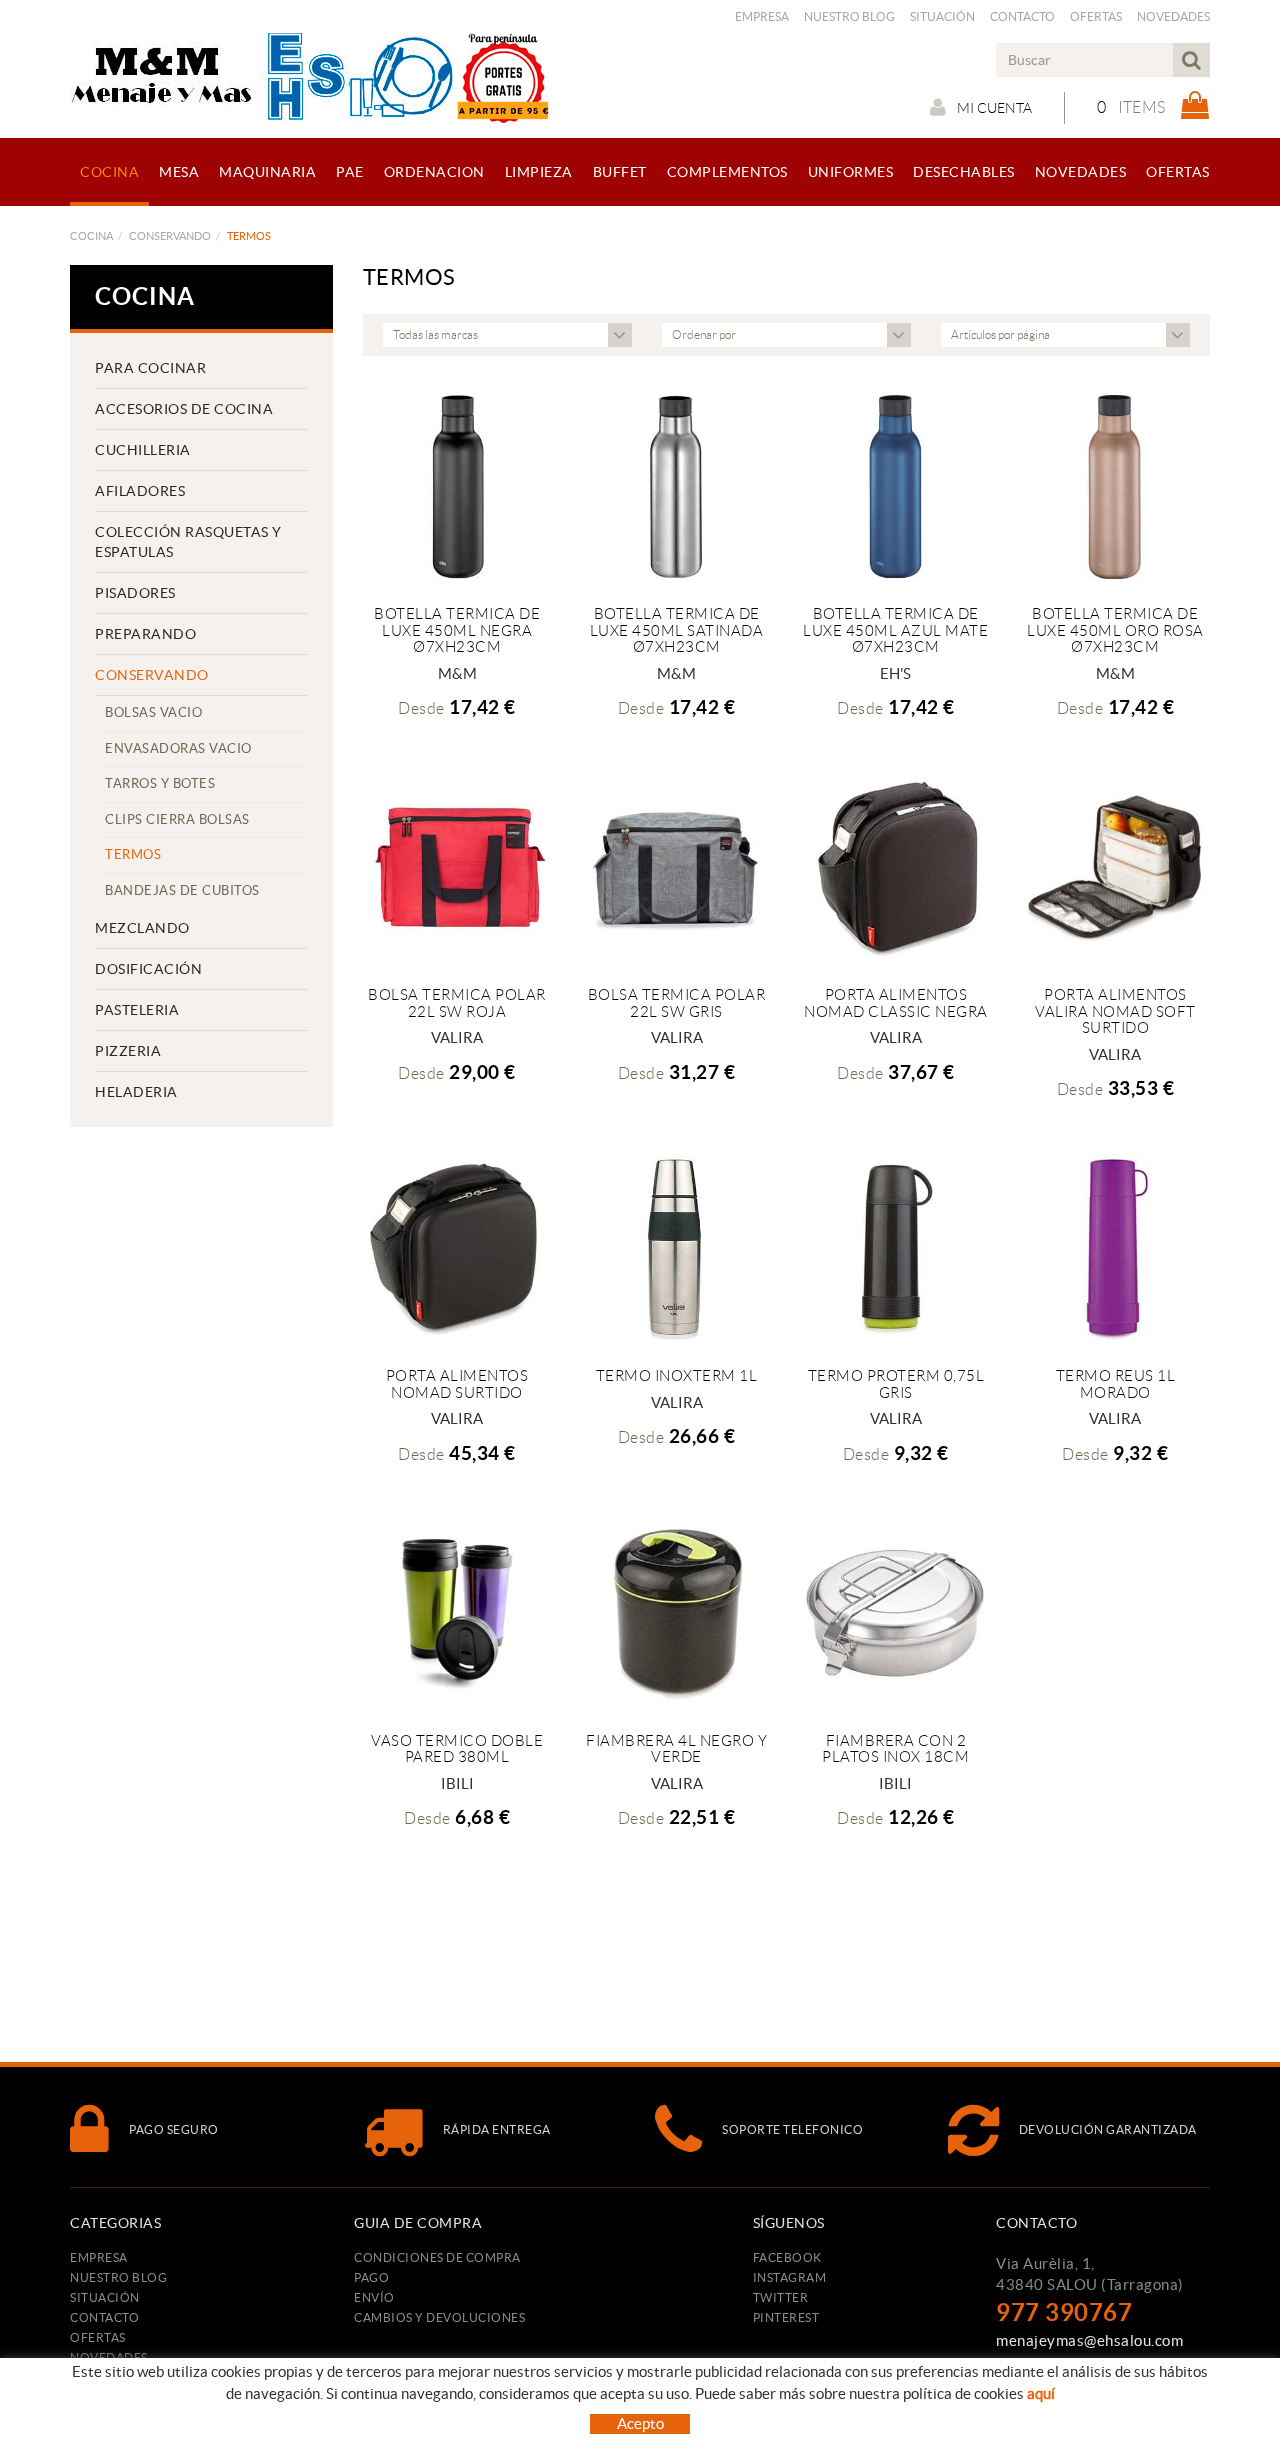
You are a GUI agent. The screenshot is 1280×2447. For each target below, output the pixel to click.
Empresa (762, 16)
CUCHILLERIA (143, 450)
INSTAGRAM (790, 2277)
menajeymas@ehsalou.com (1089, 2340)
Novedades (1173, 16)
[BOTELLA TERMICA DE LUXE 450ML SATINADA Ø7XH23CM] (676, 485)
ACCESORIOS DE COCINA (184, 409)
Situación (942, 16)
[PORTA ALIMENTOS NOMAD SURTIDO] (457, 1247)
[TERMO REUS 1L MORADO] (1115, 1247)
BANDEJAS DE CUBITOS (182, 890)
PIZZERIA (128, 1051)
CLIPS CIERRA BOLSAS (177, 819)
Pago (371, 2277)
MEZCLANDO (142, 928)
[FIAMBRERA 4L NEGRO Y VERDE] (676, 1612)
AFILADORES (140, 491)
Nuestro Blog (849, 16)
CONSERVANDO (170, 236)
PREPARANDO (145, 634)
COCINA (91, 236)
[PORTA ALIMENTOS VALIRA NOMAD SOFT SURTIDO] (1115, 866)
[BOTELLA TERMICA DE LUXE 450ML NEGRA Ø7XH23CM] (457, 485)
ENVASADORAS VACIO (178, 748)
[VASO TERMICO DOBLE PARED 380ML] (457, 1612)
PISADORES (135, 593)
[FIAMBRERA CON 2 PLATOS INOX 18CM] (895, 1612)
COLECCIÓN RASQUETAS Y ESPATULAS (188, 542)
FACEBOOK (787, 2257)
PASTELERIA (137, 1010)
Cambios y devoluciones (439, 2317)
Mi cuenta (994, 108)
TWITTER (781, 2297)
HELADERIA (136, 1092)
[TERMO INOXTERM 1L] (676, 1247)
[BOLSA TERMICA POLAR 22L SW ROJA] (457, 866)
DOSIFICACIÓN (148, 969)
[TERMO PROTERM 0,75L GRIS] (895, 1247)
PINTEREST (786, 2317)
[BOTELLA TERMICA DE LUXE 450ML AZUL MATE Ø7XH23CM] (895, 485)
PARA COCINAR (150, 368)
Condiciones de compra (437, 2257)
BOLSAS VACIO (153, 712)
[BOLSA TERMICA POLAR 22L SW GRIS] (676, 866)
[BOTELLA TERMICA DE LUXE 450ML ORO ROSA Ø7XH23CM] (1115, 485)
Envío (374, 2297)
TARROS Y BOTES (160, 783)
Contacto (1022, 16)
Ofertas (1096, 16)
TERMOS (133, 854)
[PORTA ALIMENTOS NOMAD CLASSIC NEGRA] (895, 866)
